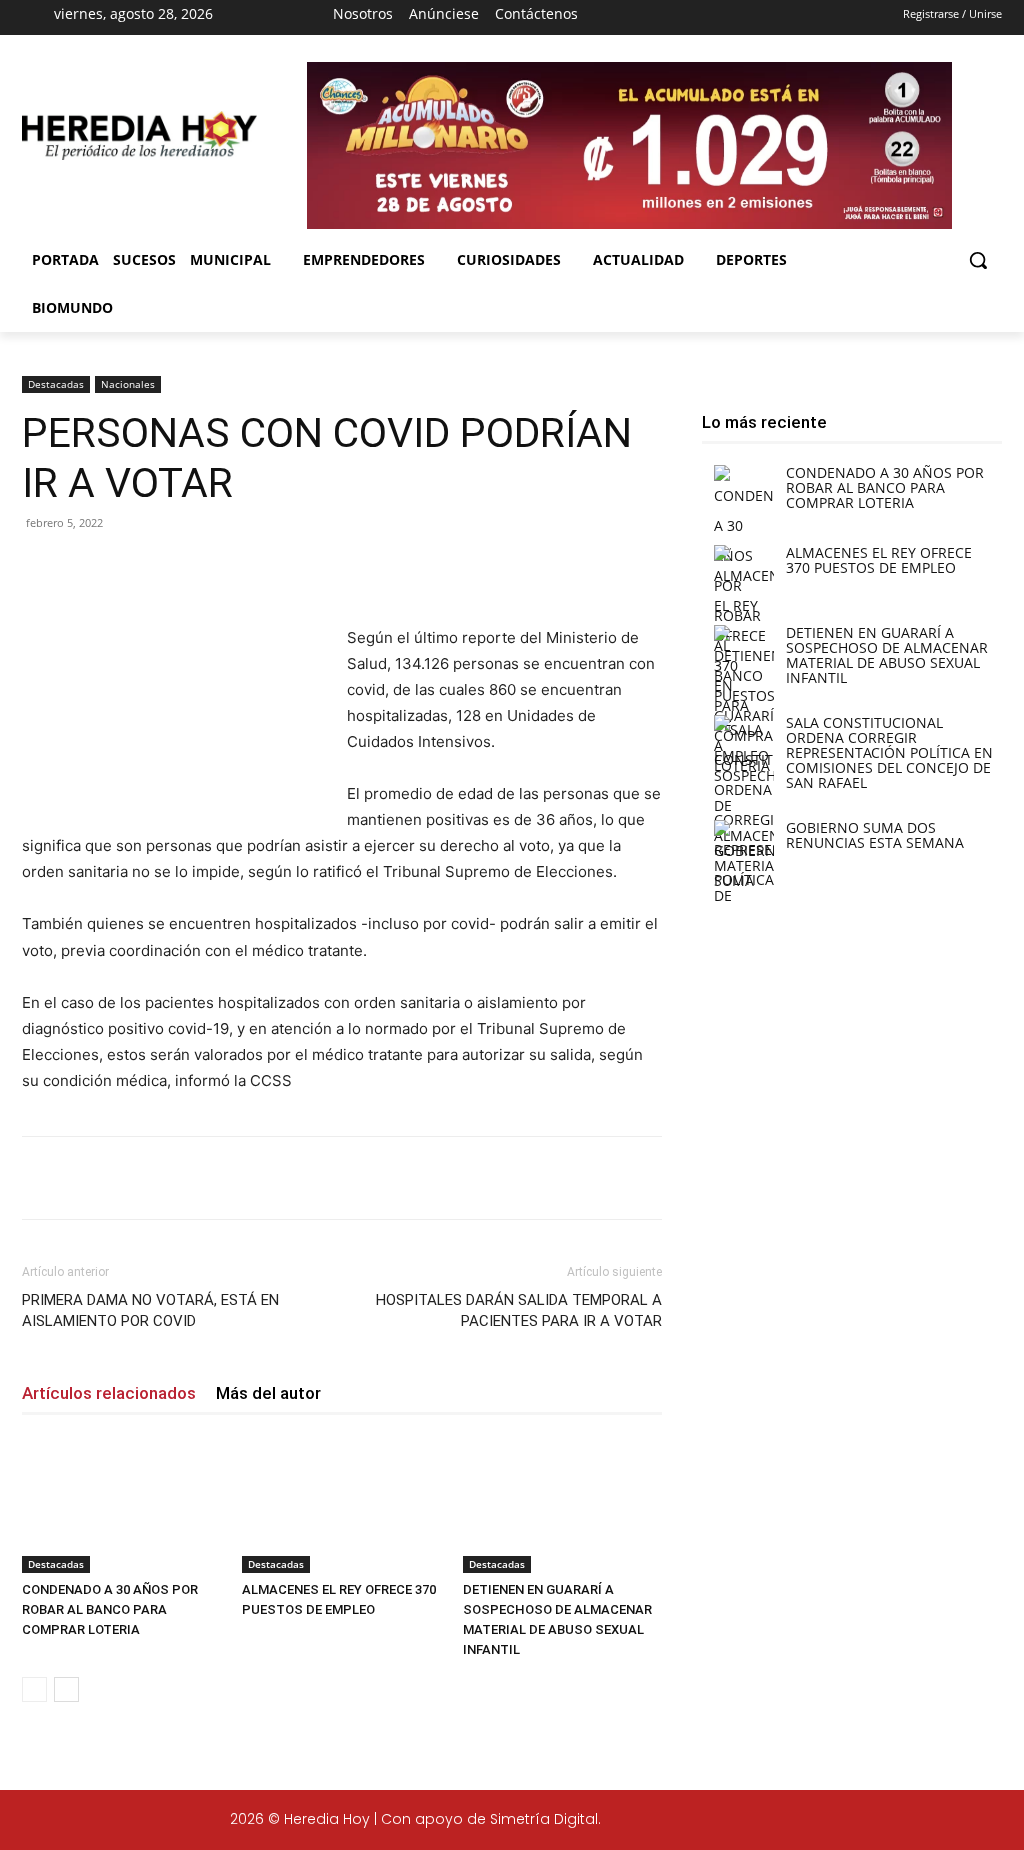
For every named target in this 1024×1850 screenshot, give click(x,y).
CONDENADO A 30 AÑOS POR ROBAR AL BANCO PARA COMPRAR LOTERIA (110, 1609)
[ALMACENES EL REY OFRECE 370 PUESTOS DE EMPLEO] (341, 1504)
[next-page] (66, 1689)
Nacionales (128, 384)
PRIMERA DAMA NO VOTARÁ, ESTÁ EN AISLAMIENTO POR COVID (150, 1310)
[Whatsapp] (988, 1822)
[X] (708, 18)
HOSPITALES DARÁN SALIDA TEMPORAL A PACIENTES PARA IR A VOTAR (519, 1310)
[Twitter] (903, 1822)
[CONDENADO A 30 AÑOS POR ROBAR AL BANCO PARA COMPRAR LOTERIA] (121, 1504)
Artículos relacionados (109, 1393)
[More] (349, 568)
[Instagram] (673, 18)
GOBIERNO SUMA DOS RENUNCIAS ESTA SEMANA (875, 835)
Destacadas (56, 384)
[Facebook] (637, 18)
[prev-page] (34, 1689)
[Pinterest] (256, 568)
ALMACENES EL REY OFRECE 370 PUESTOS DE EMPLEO (879, 560)
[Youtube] (743, 18)
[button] (978, 260)
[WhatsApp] (302, 568)
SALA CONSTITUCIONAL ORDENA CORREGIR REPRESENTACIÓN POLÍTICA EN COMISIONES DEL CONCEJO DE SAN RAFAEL (889, 752)
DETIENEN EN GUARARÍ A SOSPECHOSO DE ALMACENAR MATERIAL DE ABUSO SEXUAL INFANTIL (887, 655)
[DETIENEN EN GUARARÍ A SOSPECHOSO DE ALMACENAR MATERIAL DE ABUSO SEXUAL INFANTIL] (562, 1504)
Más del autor (268, 1393)
